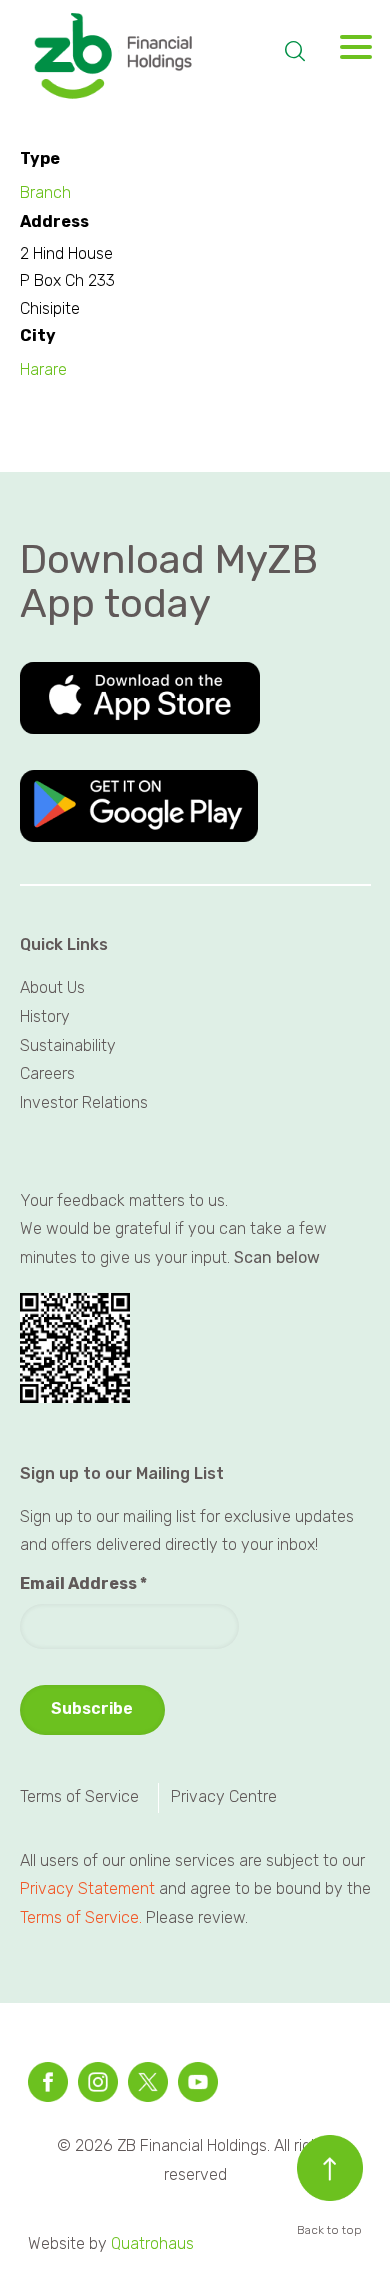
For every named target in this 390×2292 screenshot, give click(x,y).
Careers (47, 1073)
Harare (43, 369)
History (45, 1016)
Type (40, 158)
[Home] (141, 57)
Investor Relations (84, 1102)
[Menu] (349, 52)
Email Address (83, 1583)
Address (54, 221)
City (38, 335)
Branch (45, 192)
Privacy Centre (224, 1796)
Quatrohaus (152, 2243)
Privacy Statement (87, 1888)
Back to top (329, 2230)
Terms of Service (79, 1796)
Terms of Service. (81, 1917)
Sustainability (68, 1045)
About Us (52, 987)
